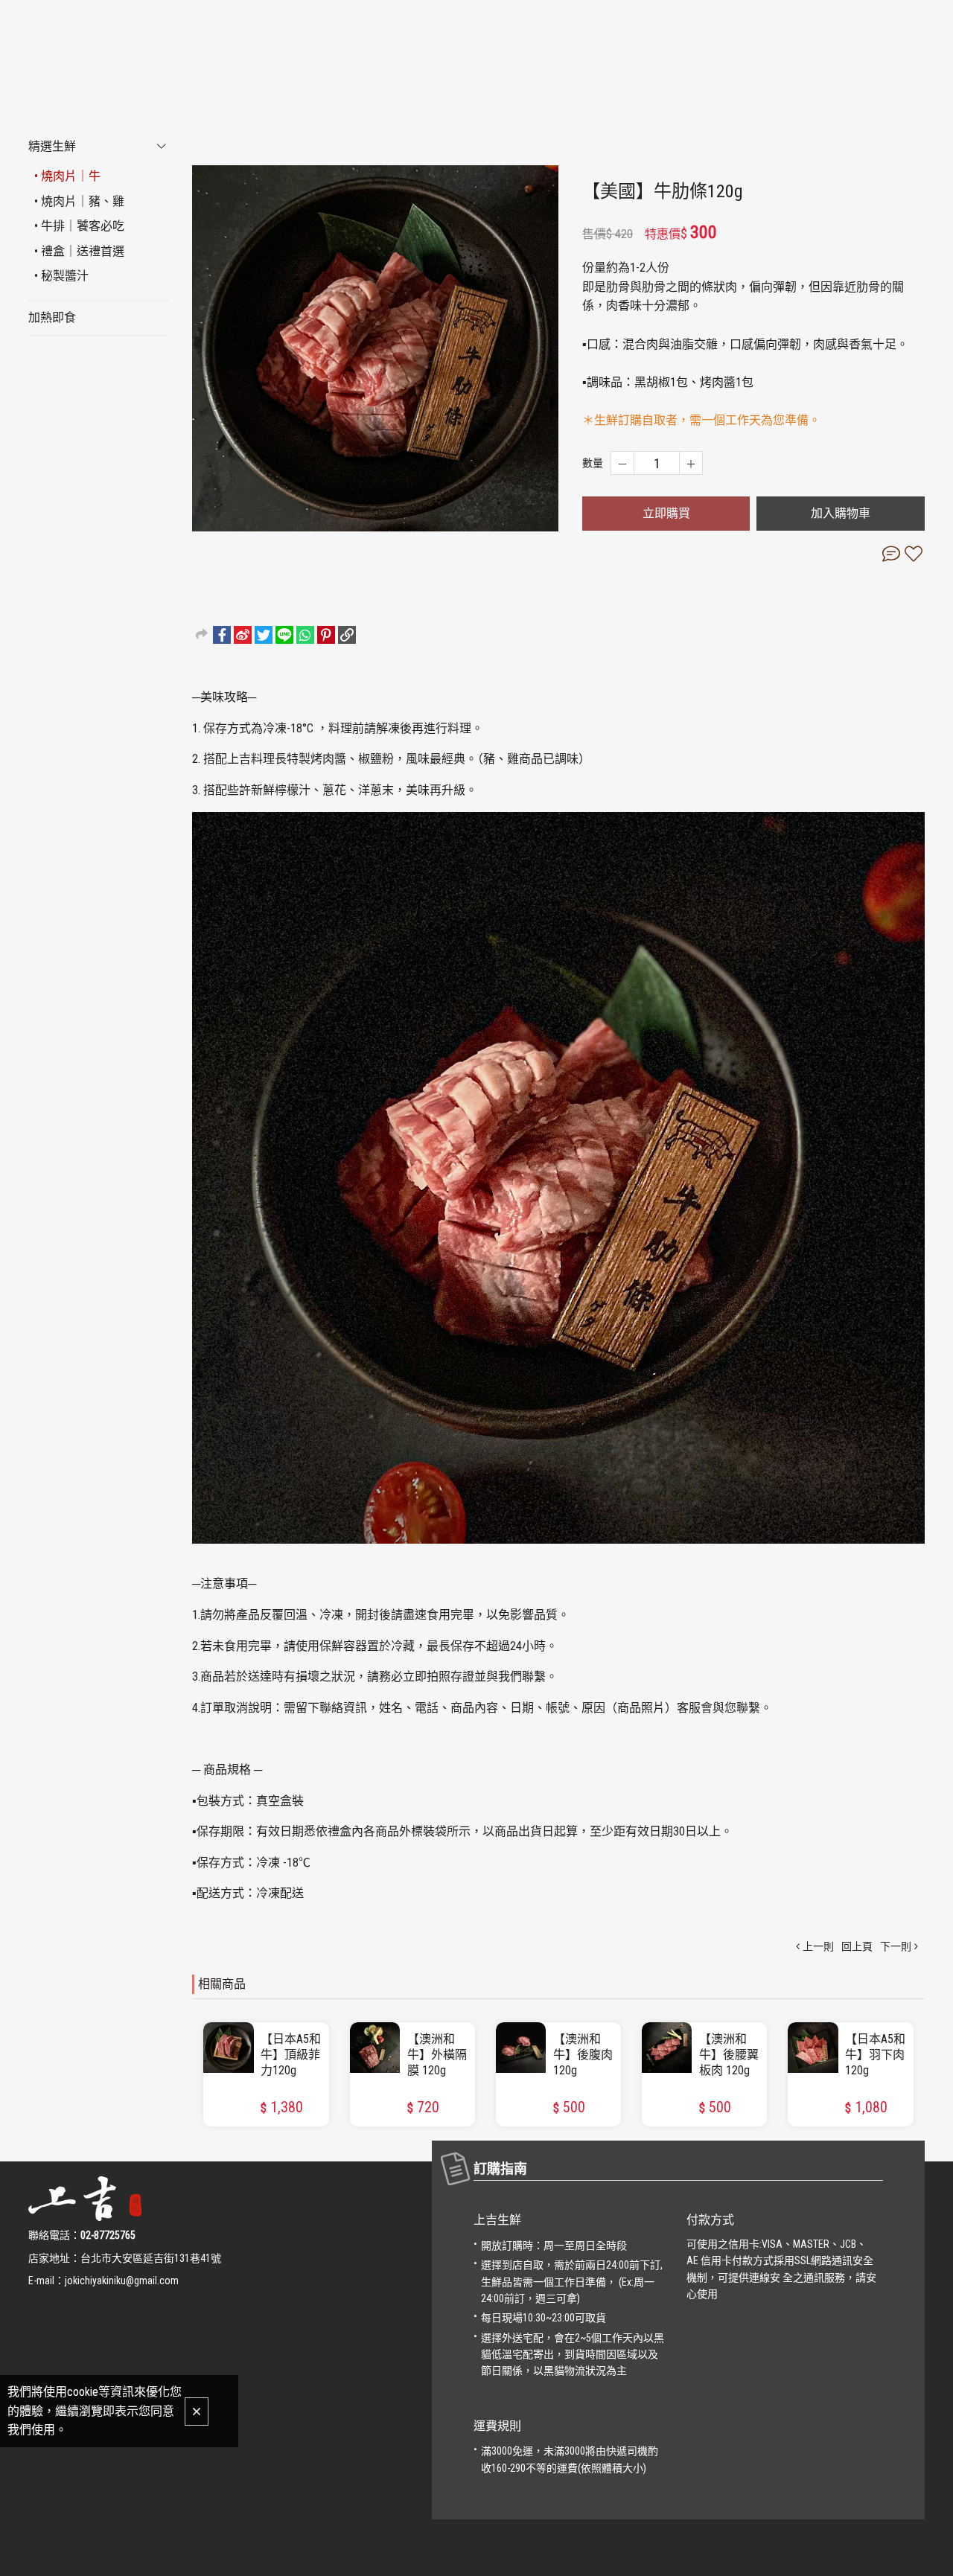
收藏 (914, 554)
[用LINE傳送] (284, 635)
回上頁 (857, 1946)
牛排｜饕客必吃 (83, 226)
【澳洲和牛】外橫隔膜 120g (437, 2055)
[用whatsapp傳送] (305, 635)
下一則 (896, 1946)
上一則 (818, 1946)
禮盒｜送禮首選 (83, 251)
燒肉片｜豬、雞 (83, 201)
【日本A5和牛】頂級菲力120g (291, 2055)
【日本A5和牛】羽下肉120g (875, 2055)
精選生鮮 (52, 146)
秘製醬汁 (65, 276)
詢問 (891, 554)
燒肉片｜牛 (71, 176)
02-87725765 (108, 2235)
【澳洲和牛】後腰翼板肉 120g (729, 2055)
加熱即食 (52, 317)
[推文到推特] (264, 635)
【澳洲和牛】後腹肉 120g (583, 2055)
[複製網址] (347, 635)
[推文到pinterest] (326, 635)
